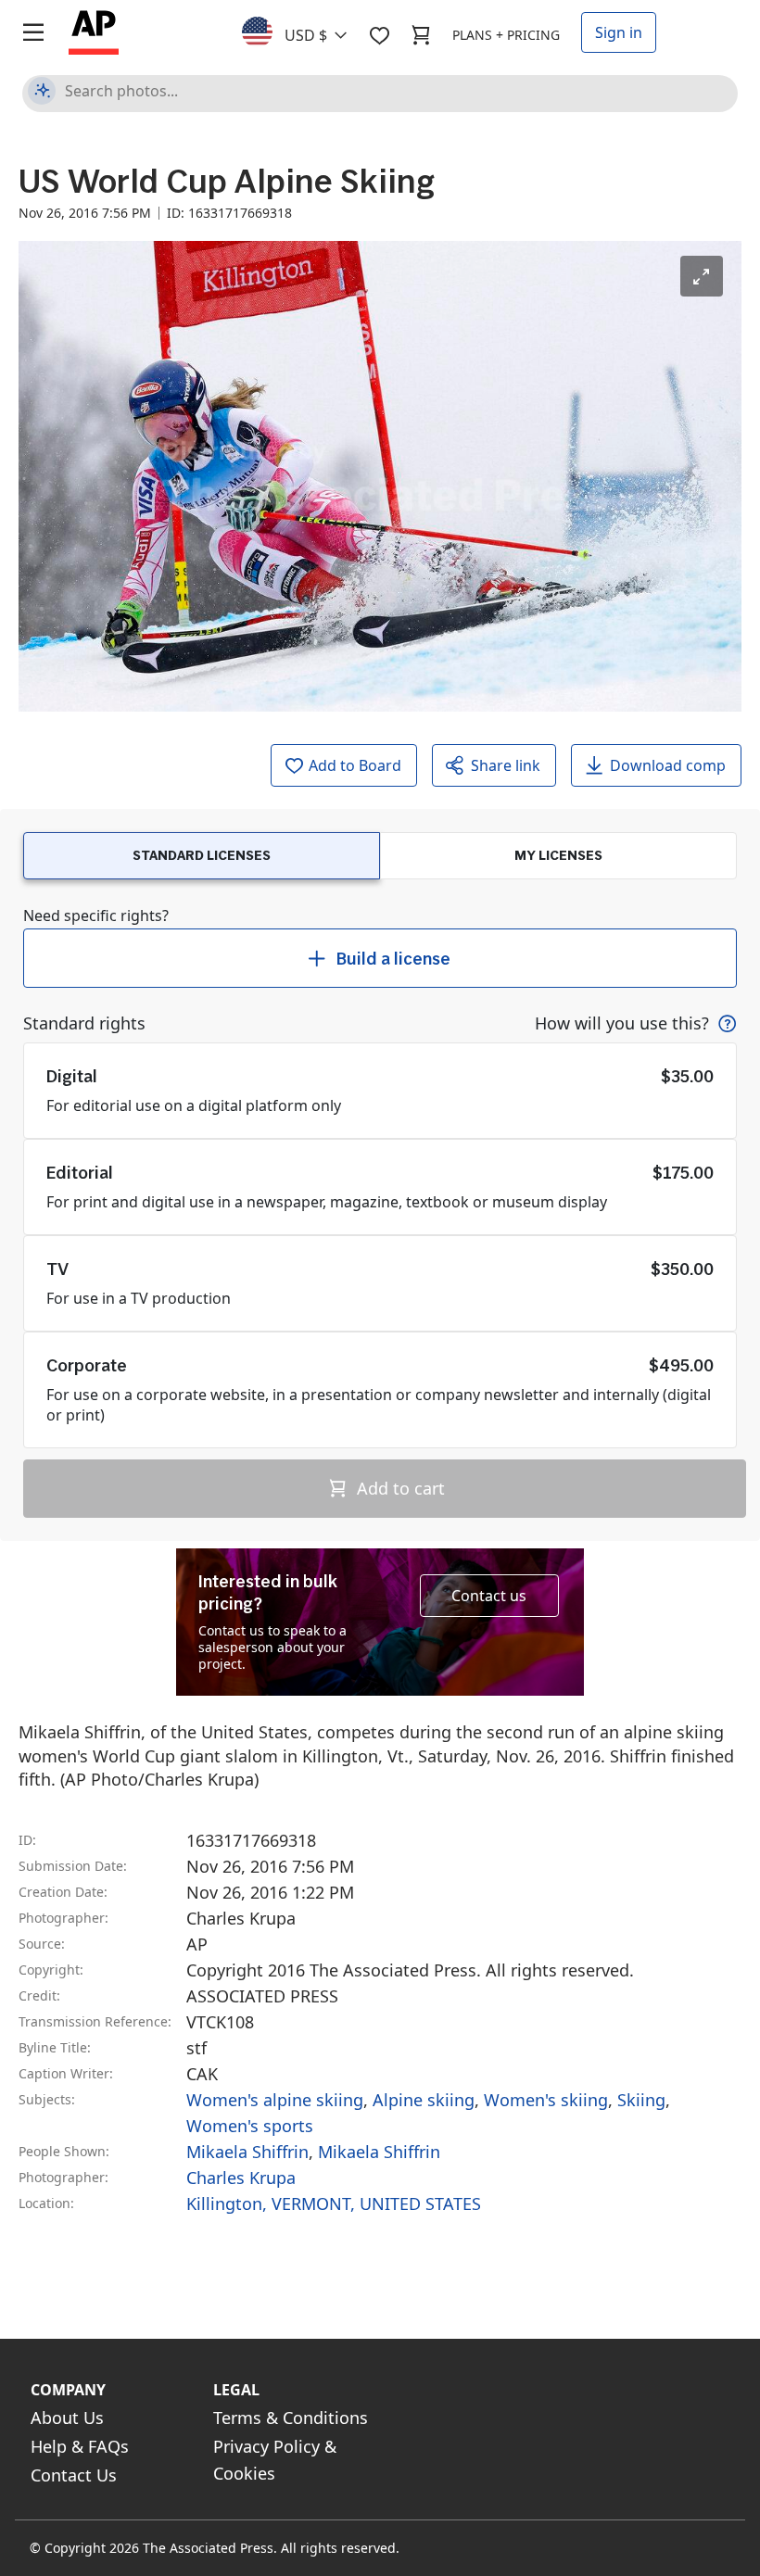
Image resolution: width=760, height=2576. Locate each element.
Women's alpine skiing (275, 2100)
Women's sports (250, 2126)
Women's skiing (546, 2100)
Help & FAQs (80, 2446)
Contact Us (74, 2475)
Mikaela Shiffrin (247, 2152)
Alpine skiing (424, 2100)
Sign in (619, 32)
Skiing (641, 2100)
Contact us (489, 1596)
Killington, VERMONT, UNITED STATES (334, 2203)
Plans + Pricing (506, 35)
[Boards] (379, 35)
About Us (67, 2418)
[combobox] (305, 31)
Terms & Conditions (291, 2418)
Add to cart (399, 1488)
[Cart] (421, 35)
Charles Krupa (241, 2178)
